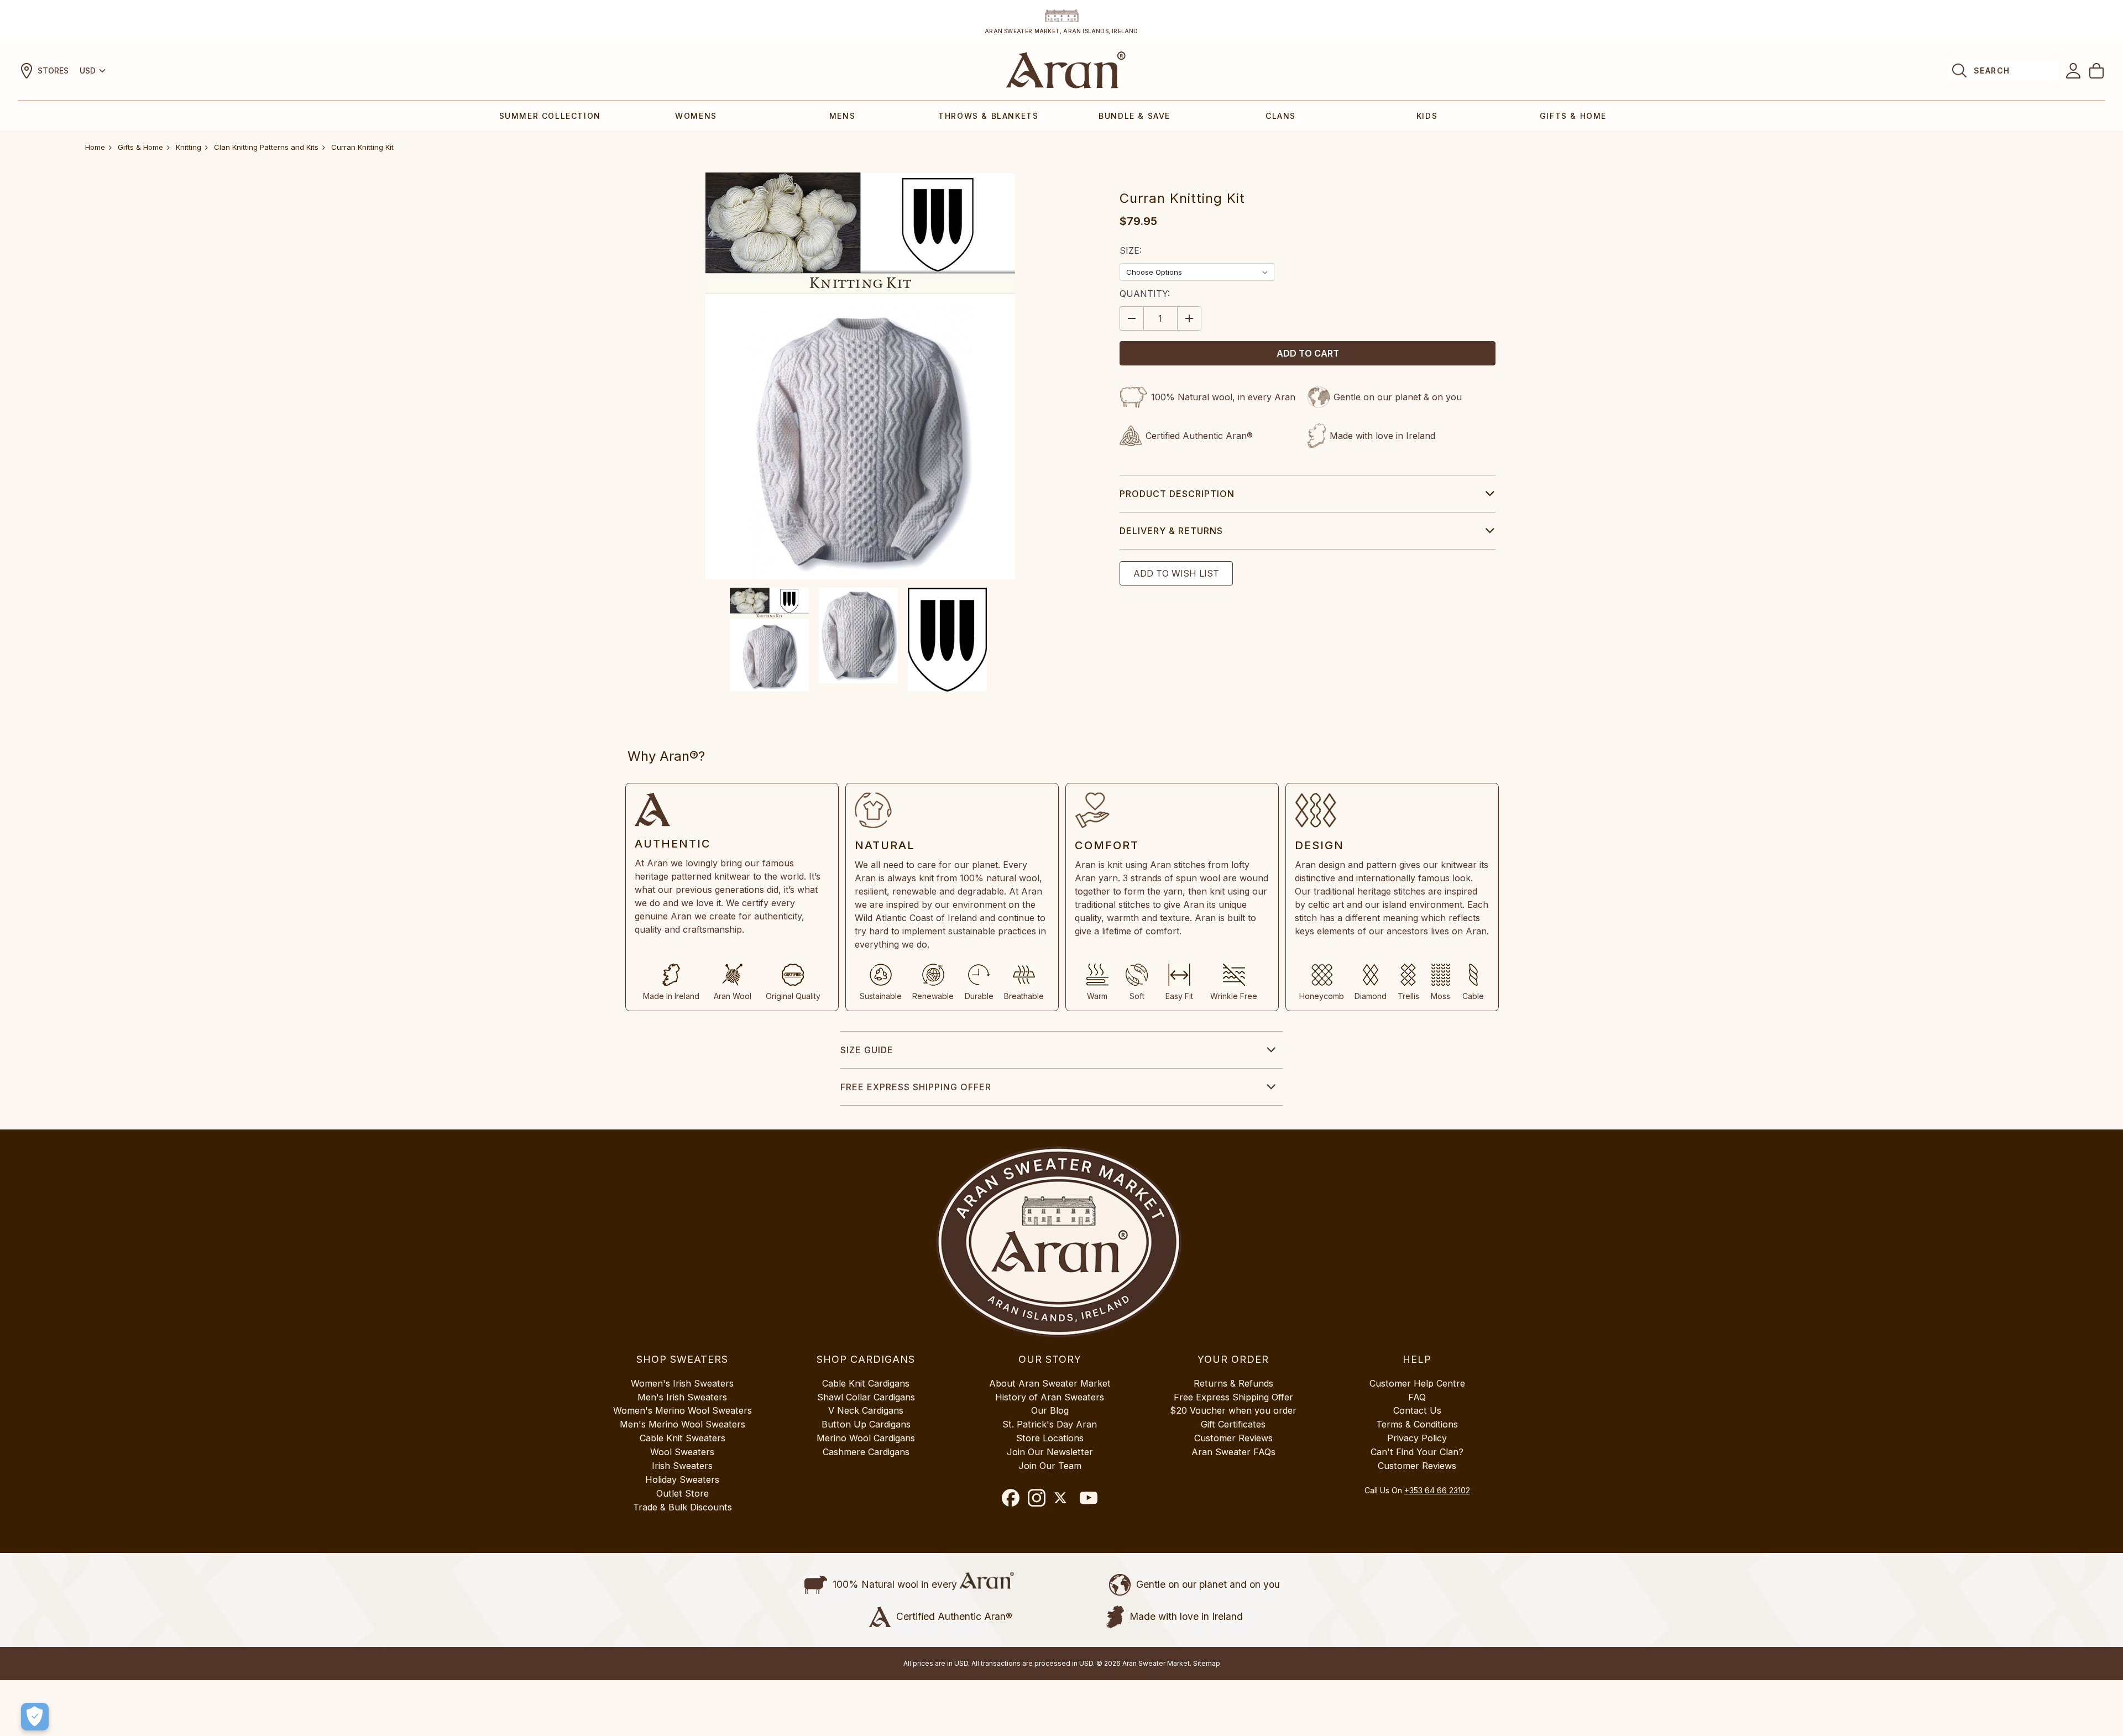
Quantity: (1145, 294)
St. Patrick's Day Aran (1050, 1424)
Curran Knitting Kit (362, 147)
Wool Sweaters (682, 1452)
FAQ (1417, 1397)
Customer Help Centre (1417, 1383)
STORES (53, 70)
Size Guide (867, 1050)
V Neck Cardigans (866, 1410)
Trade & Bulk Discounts (683, 1507)
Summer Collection (550, 116)
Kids (1427, 116)
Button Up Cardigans (866, 1424)
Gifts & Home (1573, 116)
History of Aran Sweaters (1050, 1397)
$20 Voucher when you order (1233, 1410)
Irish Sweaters (682, 1466)
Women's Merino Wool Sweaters (683, 1410)
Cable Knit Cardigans (866, 1383)
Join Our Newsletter (1050, 1452)
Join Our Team (1050, 1466)
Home (95, 147)
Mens (842, 116)
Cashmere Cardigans (866, 1452)
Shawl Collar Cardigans (866, 1397)
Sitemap (1207, 1663)
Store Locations (1050, 1438)
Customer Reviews (1233, 1438)
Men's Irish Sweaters (682, 1397)
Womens (696, 116)
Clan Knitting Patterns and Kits (266, 147)
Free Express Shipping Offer (916, 1087)
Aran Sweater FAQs (1233, 1452)
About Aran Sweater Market (1050, 1383)
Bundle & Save (1134, 116)
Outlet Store (683, 1493)
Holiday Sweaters (682, 1479)
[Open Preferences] (35, 1717)
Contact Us (1417, 1410)
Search (1992, 70)
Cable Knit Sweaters (683, 1438)
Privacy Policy (1417, 1438)
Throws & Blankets (988, 116)
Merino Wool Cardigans (866, 1438)
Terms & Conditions (1417, 1424)
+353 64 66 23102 (1437, 1490)
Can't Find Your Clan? (1417, 1452)
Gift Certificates (1233, 1424)
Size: (1131, 250)
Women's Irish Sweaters (682, 1383)
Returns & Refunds (1233, 1383)
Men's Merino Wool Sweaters (683, 1424)
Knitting (189, 147)
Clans (1281, 116)
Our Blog (1050, 1410)
